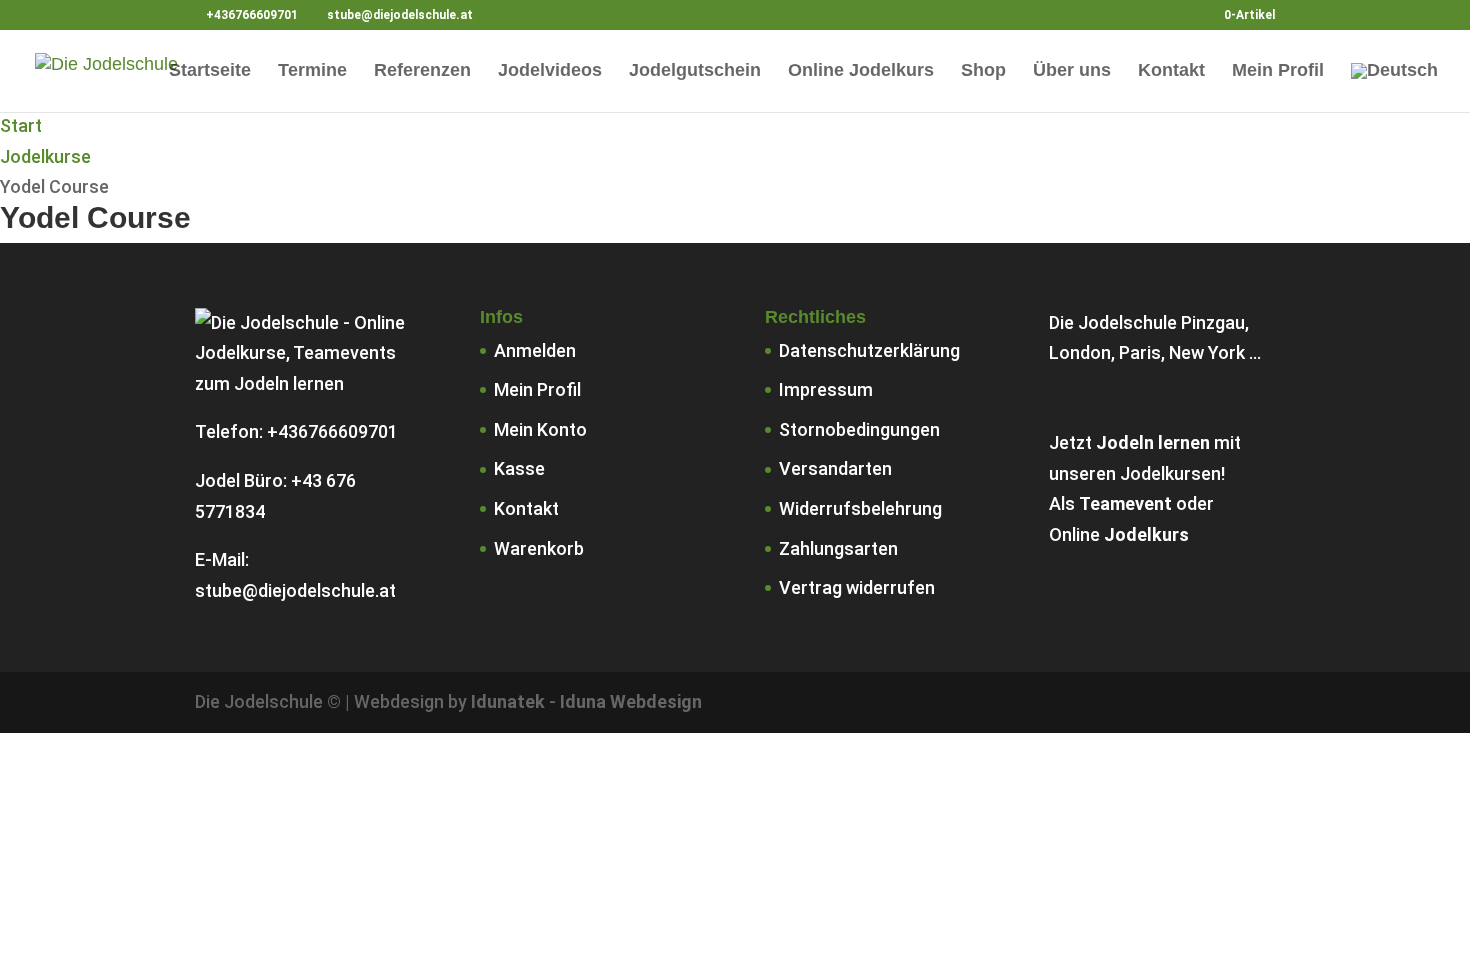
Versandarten (835, 468)
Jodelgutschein (695, 71)
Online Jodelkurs (861, 71)
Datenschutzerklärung (869, 350)
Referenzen (422, 71)
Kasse (519, 468)
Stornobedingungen (859, 429)
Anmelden (535, 350)
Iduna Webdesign (631, 701)
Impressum (826, 389)
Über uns (1072, 71)
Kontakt (1171, 71)
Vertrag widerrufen (857, 587)
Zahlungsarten (838, 548)
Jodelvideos (550, 71)
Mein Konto (540, 429)
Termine (312, 71)
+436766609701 (332, 431)
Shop (983, 71)
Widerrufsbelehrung (860, 508)
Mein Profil (1278, 71)
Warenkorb (539, 548)
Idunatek (508, 701)
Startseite (210, 71)
